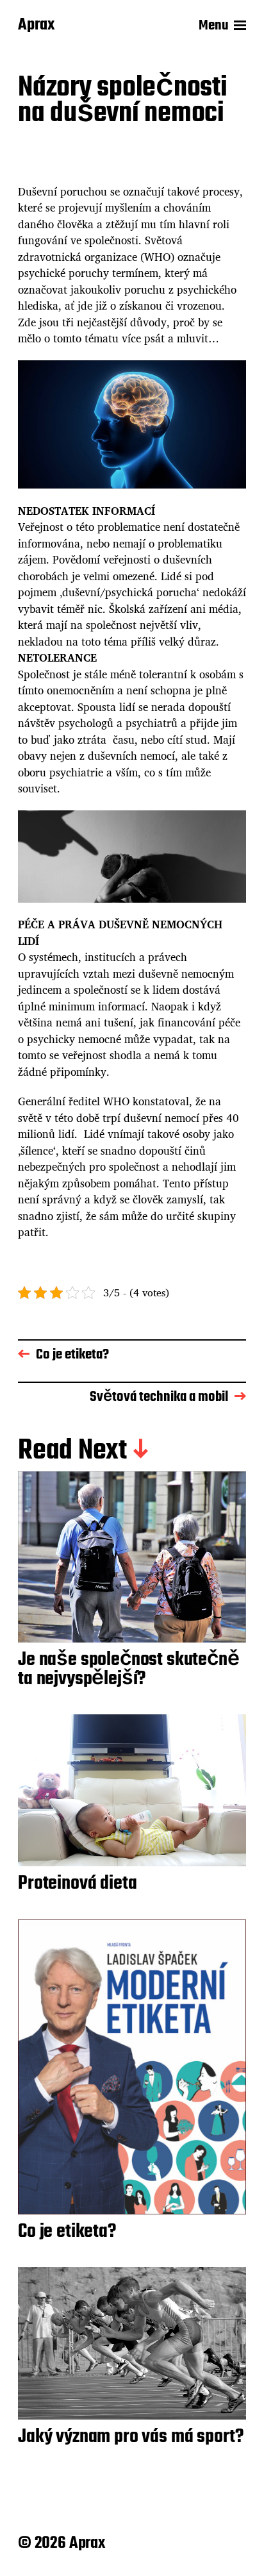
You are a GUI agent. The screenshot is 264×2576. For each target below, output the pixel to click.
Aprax (36, 26)
